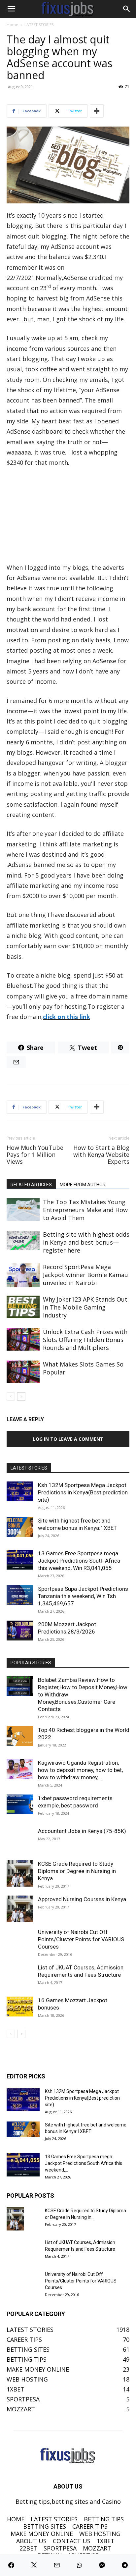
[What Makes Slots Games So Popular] (23, 1372)
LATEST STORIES (39, 25)
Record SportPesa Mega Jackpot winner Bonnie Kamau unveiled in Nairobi (85, 1275)
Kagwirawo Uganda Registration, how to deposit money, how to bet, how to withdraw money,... (80, 1770)
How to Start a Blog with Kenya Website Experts (101, 1155)
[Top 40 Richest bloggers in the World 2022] (20, 1736)
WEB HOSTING (100, 2534)
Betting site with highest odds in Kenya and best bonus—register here (86, 1242)
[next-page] (21, 1396)
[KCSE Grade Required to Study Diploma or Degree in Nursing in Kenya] (20, 1873)
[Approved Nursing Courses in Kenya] (20, 1909)
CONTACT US (72, 2541)
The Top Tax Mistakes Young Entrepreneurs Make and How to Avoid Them (85, 1210)
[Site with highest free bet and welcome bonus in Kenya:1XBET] (20, 1527)
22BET (28, 2548)
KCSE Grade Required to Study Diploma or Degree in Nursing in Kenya (77, 1871)
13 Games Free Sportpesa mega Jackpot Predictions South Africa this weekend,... (84, 2163)
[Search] (127, 9)
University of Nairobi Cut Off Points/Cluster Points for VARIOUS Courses (81, 1939)
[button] (11, 9)
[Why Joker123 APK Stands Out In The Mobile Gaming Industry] (23, 1307)
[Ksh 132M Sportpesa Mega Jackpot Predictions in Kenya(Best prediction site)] (20, 1491)
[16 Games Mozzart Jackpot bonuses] (20, 2007)
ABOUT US (31, 2541)
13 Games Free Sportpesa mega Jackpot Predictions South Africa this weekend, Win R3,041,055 (79, 1561)
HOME (16, 2519)
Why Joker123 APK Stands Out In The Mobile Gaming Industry (85, 1307)
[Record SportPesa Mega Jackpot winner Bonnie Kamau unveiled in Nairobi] (23, 1275)
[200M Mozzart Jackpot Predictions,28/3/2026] (20, 1631)
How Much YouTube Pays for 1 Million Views (35, 1155)
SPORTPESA (60, 2548)
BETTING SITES (45, 2526)
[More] (97, 111)
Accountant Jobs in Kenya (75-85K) (82, 1831)
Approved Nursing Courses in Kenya (82, 1899)
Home (12, 25)
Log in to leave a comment (68, 1439)
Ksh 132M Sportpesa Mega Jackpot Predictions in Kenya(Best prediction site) (83, 1492)
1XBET (106, 2541)
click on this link (67, 1017)
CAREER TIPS (90, 2526)
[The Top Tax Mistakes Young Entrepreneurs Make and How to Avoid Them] (23, 1210)
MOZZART (97, 2548)
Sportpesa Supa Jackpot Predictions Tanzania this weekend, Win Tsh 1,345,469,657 (83, 1596)
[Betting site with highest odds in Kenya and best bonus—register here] (23, 1241)
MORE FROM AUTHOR (83, 1185)
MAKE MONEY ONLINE (42, 2534)
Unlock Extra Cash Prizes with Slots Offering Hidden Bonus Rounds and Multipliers (85, 1340)
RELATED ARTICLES (31, 1185)
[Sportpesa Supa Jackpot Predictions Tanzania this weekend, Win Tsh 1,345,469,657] (20, 1595)
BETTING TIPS (104, 2519)
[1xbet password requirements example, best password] (20, 1804)
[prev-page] (11, 1396)
